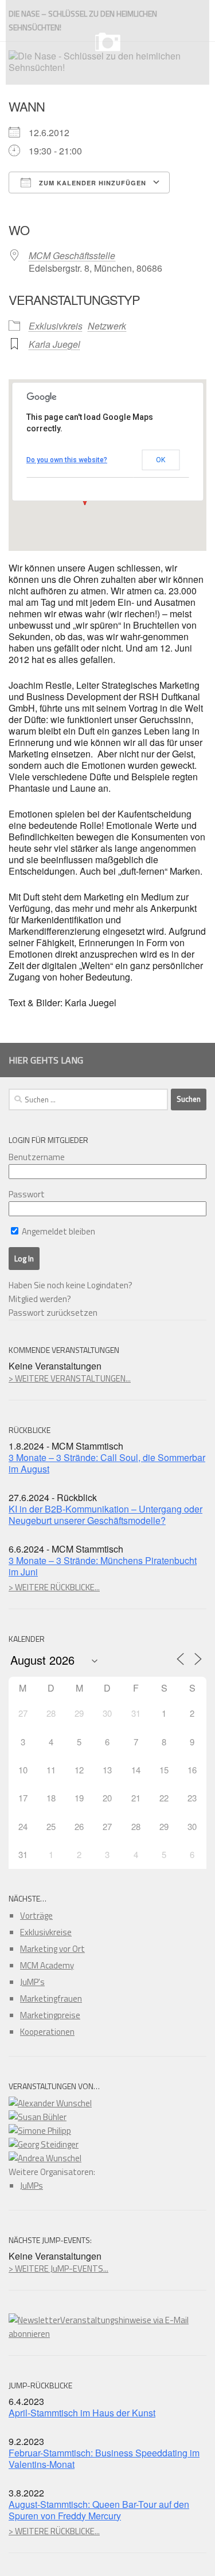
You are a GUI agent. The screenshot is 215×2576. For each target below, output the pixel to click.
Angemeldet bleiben (58, 1231)
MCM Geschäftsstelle (72, 255)
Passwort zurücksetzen (53, 1313)
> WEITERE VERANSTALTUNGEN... (70, 1378)
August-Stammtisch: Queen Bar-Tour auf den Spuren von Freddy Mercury (99, 2510)
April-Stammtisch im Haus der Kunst (82, 2413)
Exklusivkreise (46, 1932)
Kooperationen (47, 2032)
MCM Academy (47, 1965)
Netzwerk (107, 326)
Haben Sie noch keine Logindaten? (71, 1285)
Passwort (27, 1194)
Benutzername (37, 1157)
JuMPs (32, 2186)
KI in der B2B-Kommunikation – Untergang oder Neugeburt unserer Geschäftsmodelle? (105, 1515)
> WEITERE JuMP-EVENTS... (58, 2269)
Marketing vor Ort (52, 1949)
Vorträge (36, 1916)
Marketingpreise (50, 2015)
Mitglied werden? (40, 1299)
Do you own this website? (67, 460)
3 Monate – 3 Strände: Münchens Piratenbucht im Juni (103, 1566)
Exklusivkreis (56, 326)
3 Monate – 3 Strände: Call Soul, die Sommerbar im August (107, 1463)
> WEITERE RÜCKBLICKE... (54, 1587)
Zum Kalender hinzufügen (91, 183)
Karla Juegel (54, 344)
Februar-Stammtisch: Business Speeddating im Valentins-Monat (104, 2458)
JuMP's (32, 1982)
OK (161, 460)
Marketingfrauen (51, 1999)
